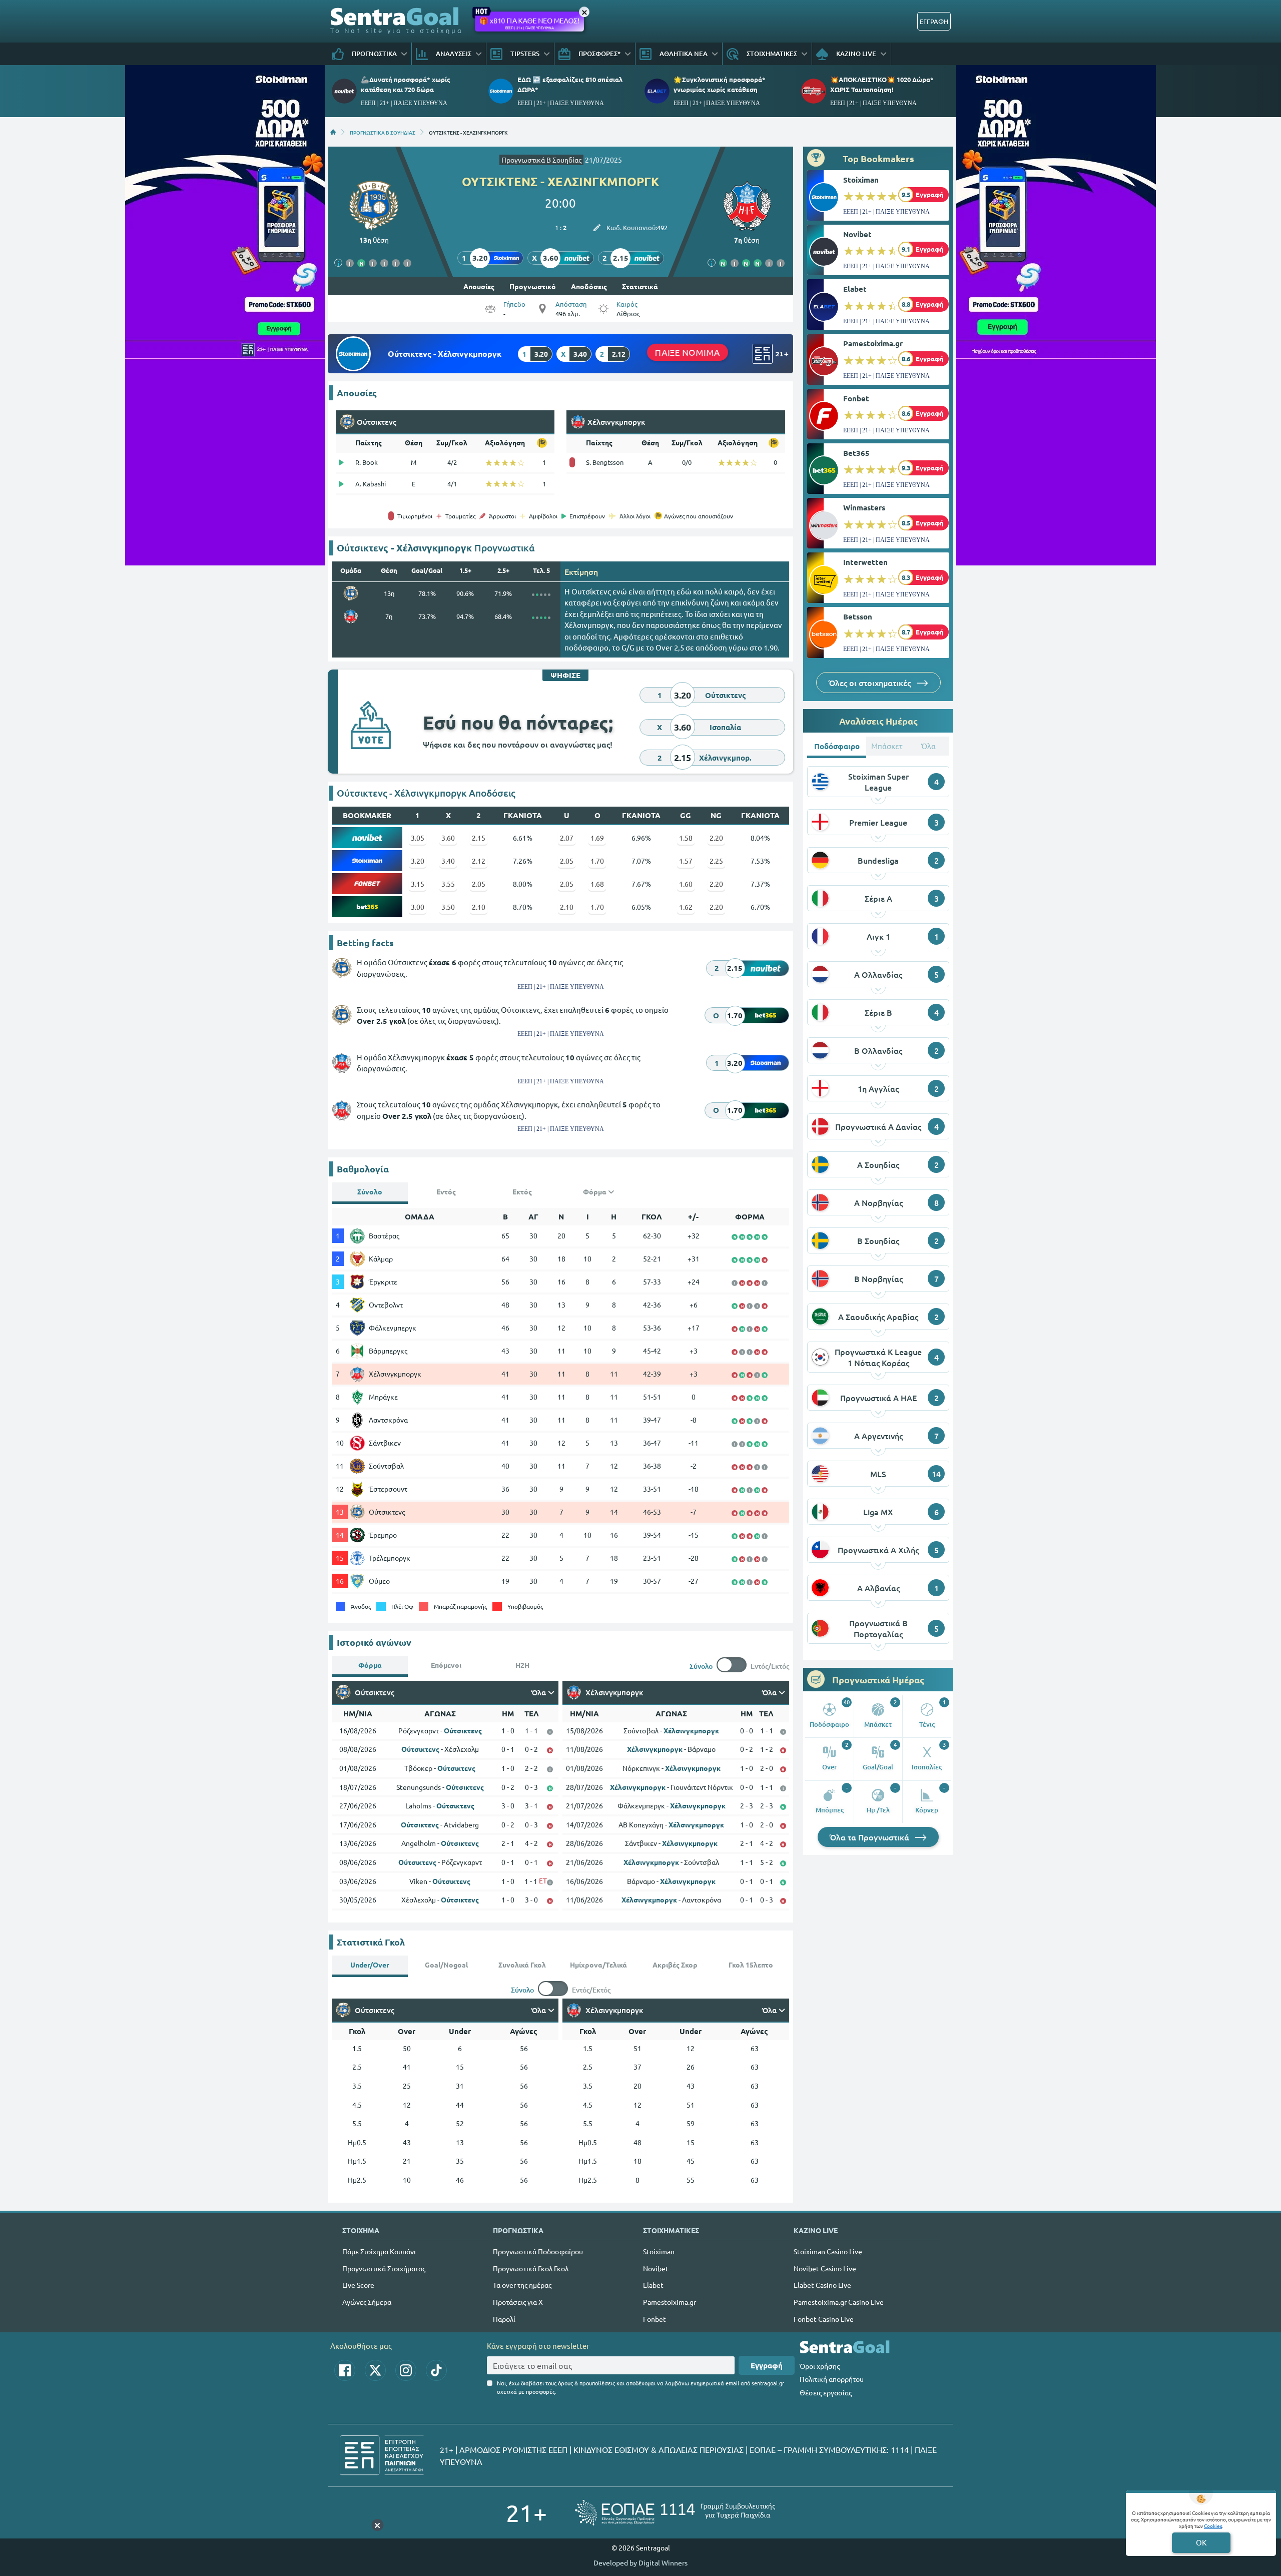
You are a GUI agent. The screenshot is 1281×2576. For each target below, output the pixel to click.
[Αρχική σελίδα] (333, 132)
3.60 (448, 838)
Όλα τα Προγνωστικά (870, 1837)
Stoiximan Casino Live (828, 2251)
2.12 (479, 861)
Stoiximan (861, 180)
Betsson (858, 616)
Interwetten (865, 562)
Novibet (857, 234)
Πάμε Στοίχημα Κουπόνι (379, 2251)
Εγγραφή (767, 2365)
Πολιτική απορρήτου (832, 2379)
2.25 (716, 861)
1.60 (686, 884)
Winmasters (864, 507)
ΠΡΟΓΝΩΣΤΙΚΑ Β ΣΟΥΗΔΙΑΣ (383, 132)
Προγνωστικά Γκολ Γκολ (531, 2268)
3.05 (418, 838)
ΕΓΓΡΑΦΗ (934, 21)
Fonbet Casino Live (824, 2319)
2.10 (479, 907)
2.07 (567, 838)
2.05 (567, 861)
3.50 (448, 907)
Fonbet (856, 398)
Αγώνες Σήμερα (367, 2302)
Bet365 (856, 453)
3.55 (448, 884)
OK (1201, 2542)
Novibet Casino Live (825, 2268)
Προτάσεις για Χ (518, 2302)
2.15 (479, 838)
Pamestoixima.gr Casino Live (839, 2302)
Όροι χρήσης (820, 2366)
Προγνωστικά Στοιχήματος (384, 2268)
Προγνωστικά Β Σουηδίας (541, 160)
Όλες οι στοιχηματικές (871, 683)
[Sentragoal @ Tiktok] (436, 2370)
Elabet (855, 289)
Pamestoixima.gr (873, 343)
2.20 (716, 838)
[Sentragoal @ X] (375, 2370)
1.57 (686, 861)
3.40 (448, 861)
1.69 (597, 838)
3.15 (418, 884)
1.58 (686, 838)
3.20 (418, 861)
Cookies (1213, 2526)
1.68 (597, 884)
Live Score (358, 2285)
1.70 (597, 861)
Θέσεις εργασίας (826, 2392)
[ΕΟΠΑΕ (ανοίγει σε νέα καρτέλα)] (675, 2513)
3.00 (418, 907)
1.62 (686, 907)
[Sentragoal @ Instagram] (406, 2370)
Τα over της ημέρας (522, 2285)
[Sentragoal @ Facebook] (345, 2370)
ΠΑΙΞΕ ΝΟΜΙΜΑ (688, 352)
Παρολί (504, 2319)
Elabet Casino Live (822, 2285)
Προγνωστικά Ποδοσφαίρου (538, 2251)
